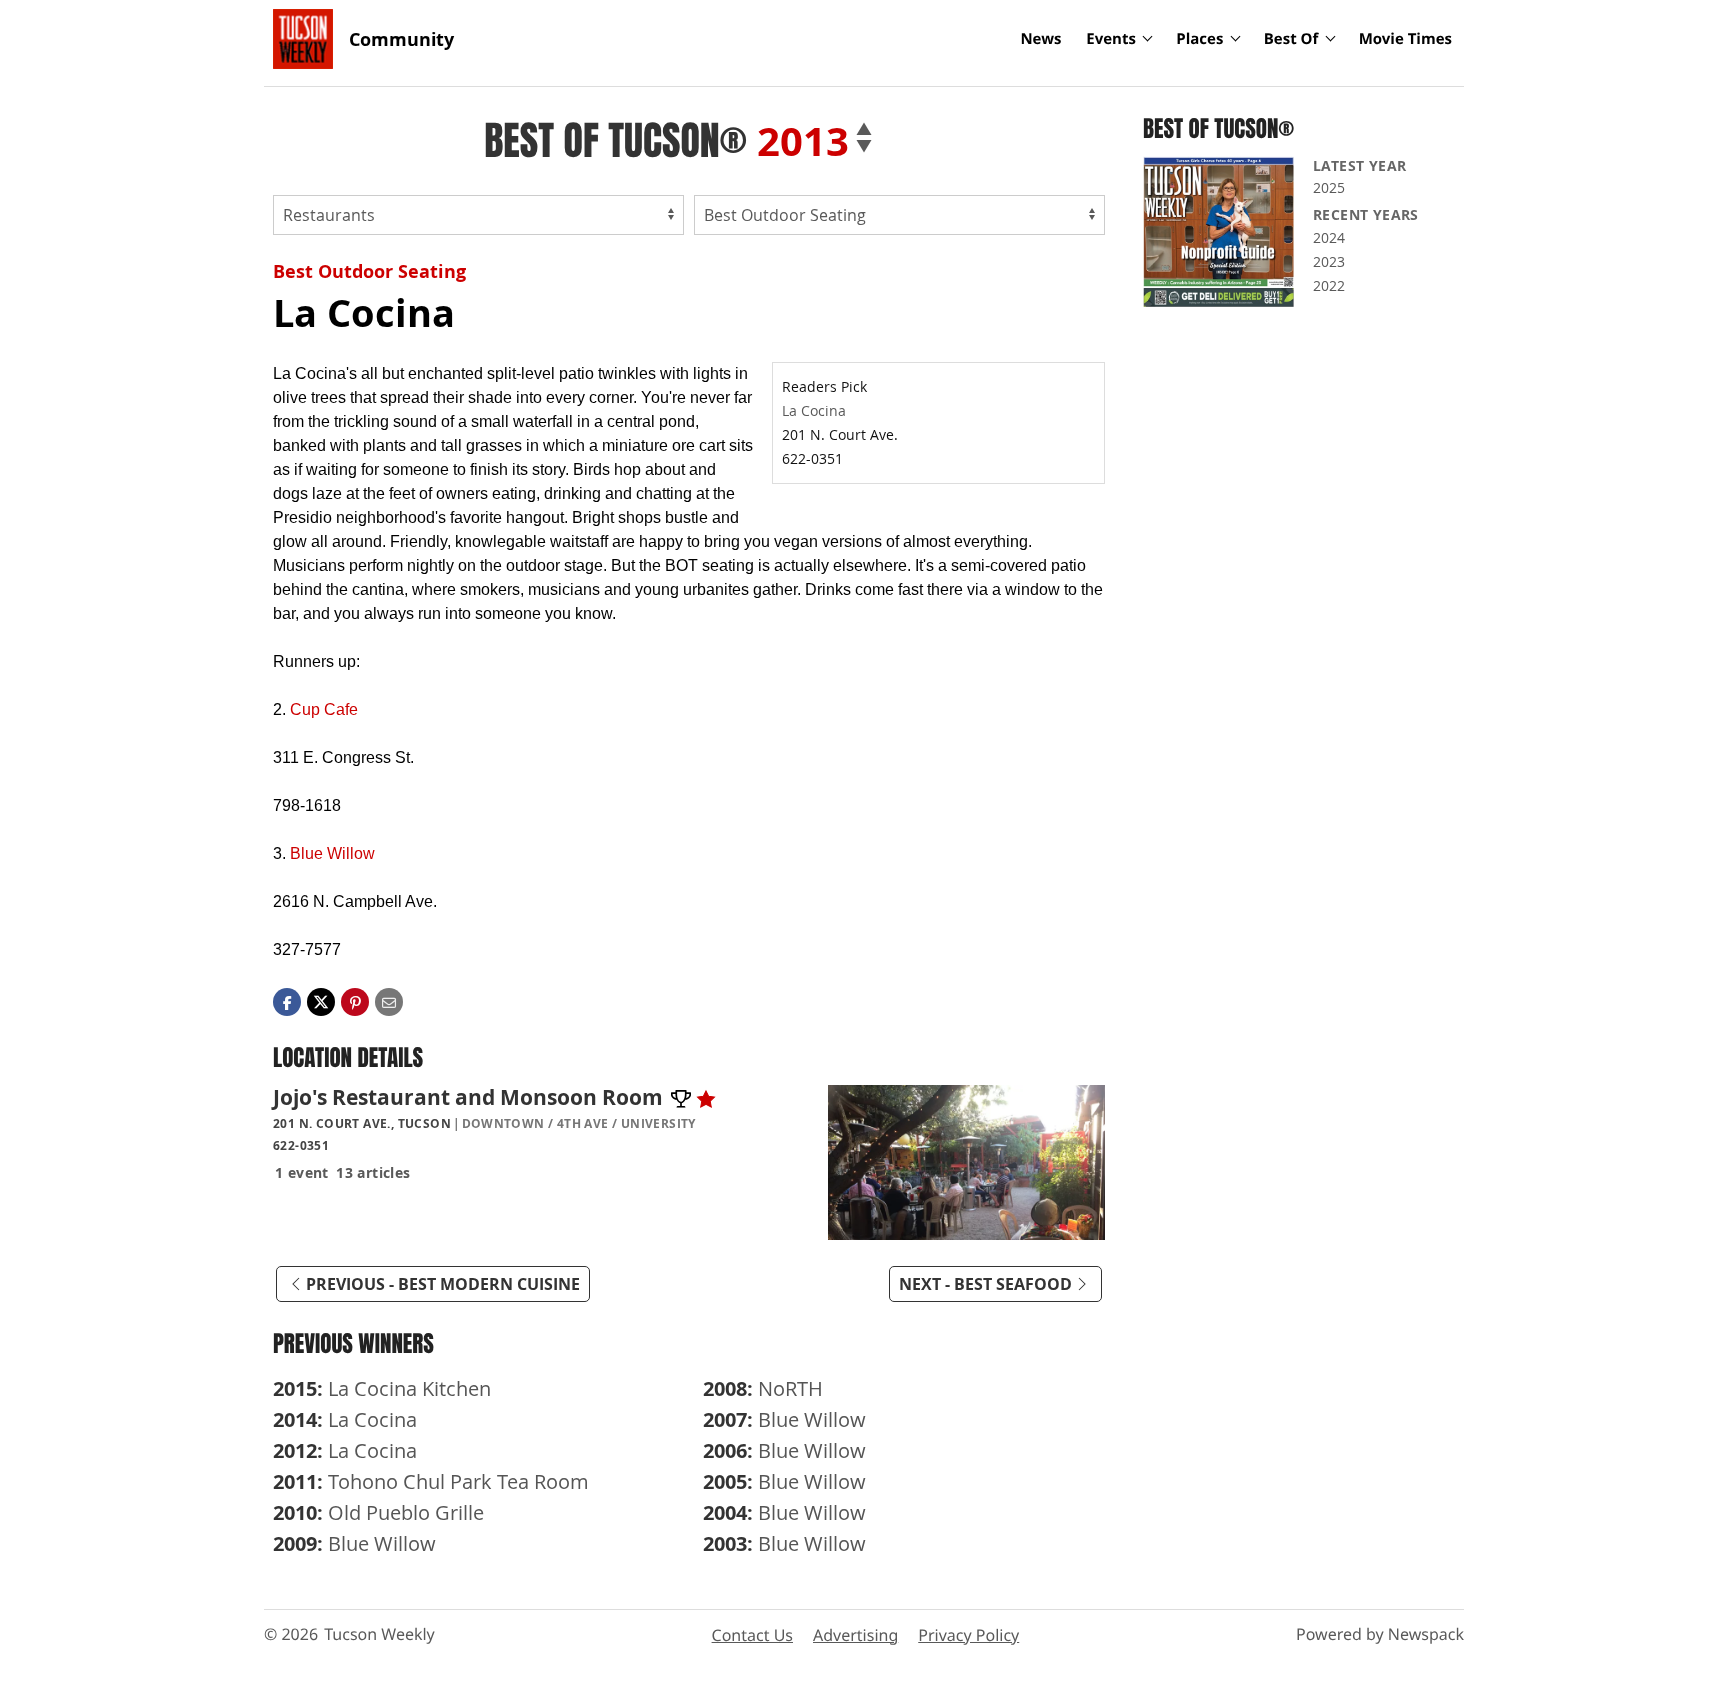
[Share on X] (321, 1000)
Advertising (855, 1635)
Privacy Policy (968, 1635)
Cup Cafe (324, 709)
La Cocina (814, 410)
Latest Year (1359, 165)
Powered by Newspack (1380, 1634)
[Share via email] (389, 1000)
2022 (1329, 285)
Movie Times (1405, 39)
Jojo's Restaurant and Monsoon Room (470, 1097)
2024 (1329, 237)
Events (1111, 39)
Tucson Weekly (379, 1634)
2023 (1329, 261)
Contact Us (752, 1635)
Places (1199, 39)
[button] (355, 1000)
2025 (1329, 187)
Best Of (1291, 39)
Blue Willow (332, 853)
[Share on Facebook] (287, 1000)
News (1040, 39)
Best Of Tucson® (615, 141)
